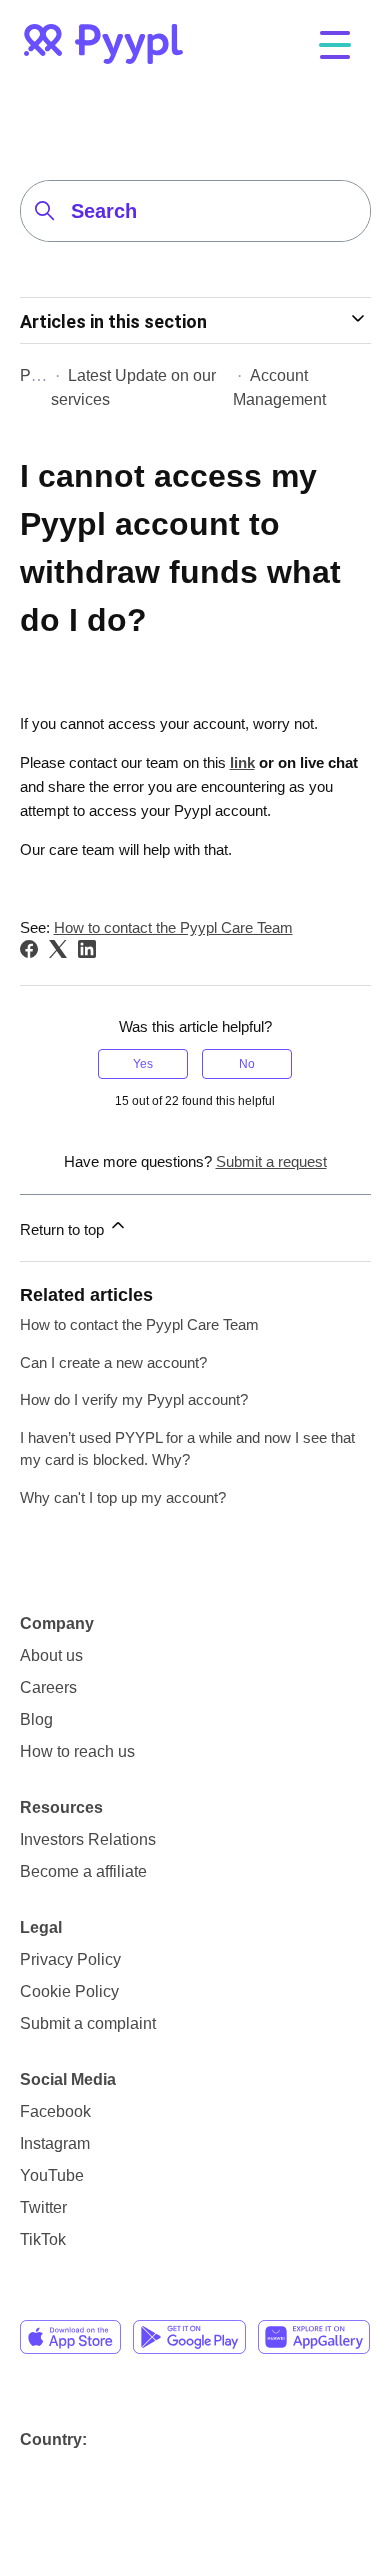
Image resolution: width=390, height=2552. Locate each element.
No (247, 1064)
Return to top (64, 1229)
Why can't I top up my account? (123, 1497)
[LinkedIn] (87, 949)
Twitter (43, 2207)
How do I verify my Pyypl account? (134, 1399)
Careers (48, 1687)
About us (51, 1655)
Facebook (55, 2111)
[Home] (103, 44)
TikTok (43, 2239)
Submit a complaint (88, 2023)
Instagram (55, 2143)
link (242, 762)
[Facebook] (29, 949)
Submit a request (271, 1161)
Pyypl (40, 375)
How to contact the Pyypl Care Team (173, 927)
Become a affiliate (83, 1871)
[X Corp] (58, 949)
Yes (143, 1064)
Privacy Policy (70, 1959)
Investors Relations (88, 1839)
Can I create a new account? (113, 1362)
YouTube (52, 2175)
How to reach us (77, 1751)
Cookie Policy (69, 1991)
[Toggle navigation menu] (334, 47)
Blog (36, 1719)
